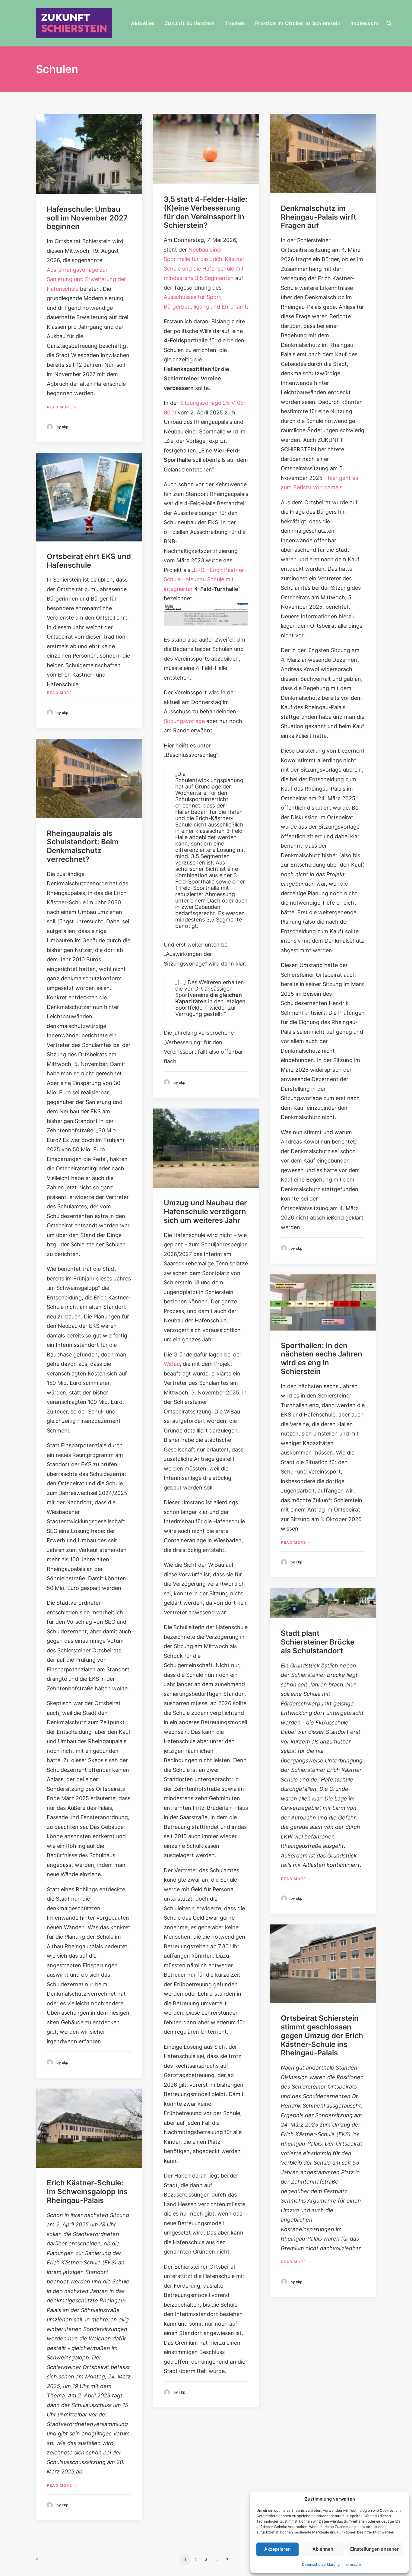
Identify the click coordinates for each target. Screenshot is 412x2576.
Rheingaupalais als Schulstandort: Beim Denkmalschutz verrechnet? (83, 846)
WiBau (172, 1364)
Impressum (352, 2564)
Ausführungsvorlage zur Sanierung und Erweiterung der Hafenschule (86, 279)
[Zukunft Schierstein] (74, 23)
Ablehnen (323, 2549)
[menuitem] (143, 23)
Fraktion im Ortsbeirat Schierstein (298, 23)
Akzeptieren (277, 2549)
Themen (235, 23)
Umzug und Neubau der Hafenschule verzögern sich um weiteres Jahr (205, 1212)
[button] (392, 23)
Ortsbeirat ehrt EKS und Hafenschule (89, 561)
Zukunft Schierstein (190, 23)
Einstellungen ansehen (375, 2549)
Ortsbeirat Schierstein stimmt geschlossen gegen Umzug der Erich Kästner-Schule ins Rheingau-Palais (322, 2035)
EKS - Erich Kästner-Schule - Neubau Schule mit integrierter (205, 579)
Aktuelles (143, 23)
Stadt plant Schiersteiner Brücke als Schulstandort (318, 1642)
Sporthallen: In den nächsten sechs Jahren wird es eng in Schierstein (322, 1358)
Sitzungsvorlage (184, 721)
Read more (59, 407)
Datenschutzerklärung (321, 2564)
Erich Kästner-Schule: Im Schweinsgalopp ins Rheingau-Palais (87, 2192)
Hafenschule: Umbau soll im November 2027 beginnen (87, 218)
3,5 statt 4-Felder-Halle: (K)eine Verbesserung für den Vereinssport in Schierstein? (206, 212)
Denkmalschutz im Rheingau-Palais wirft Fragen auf (319, 217)
